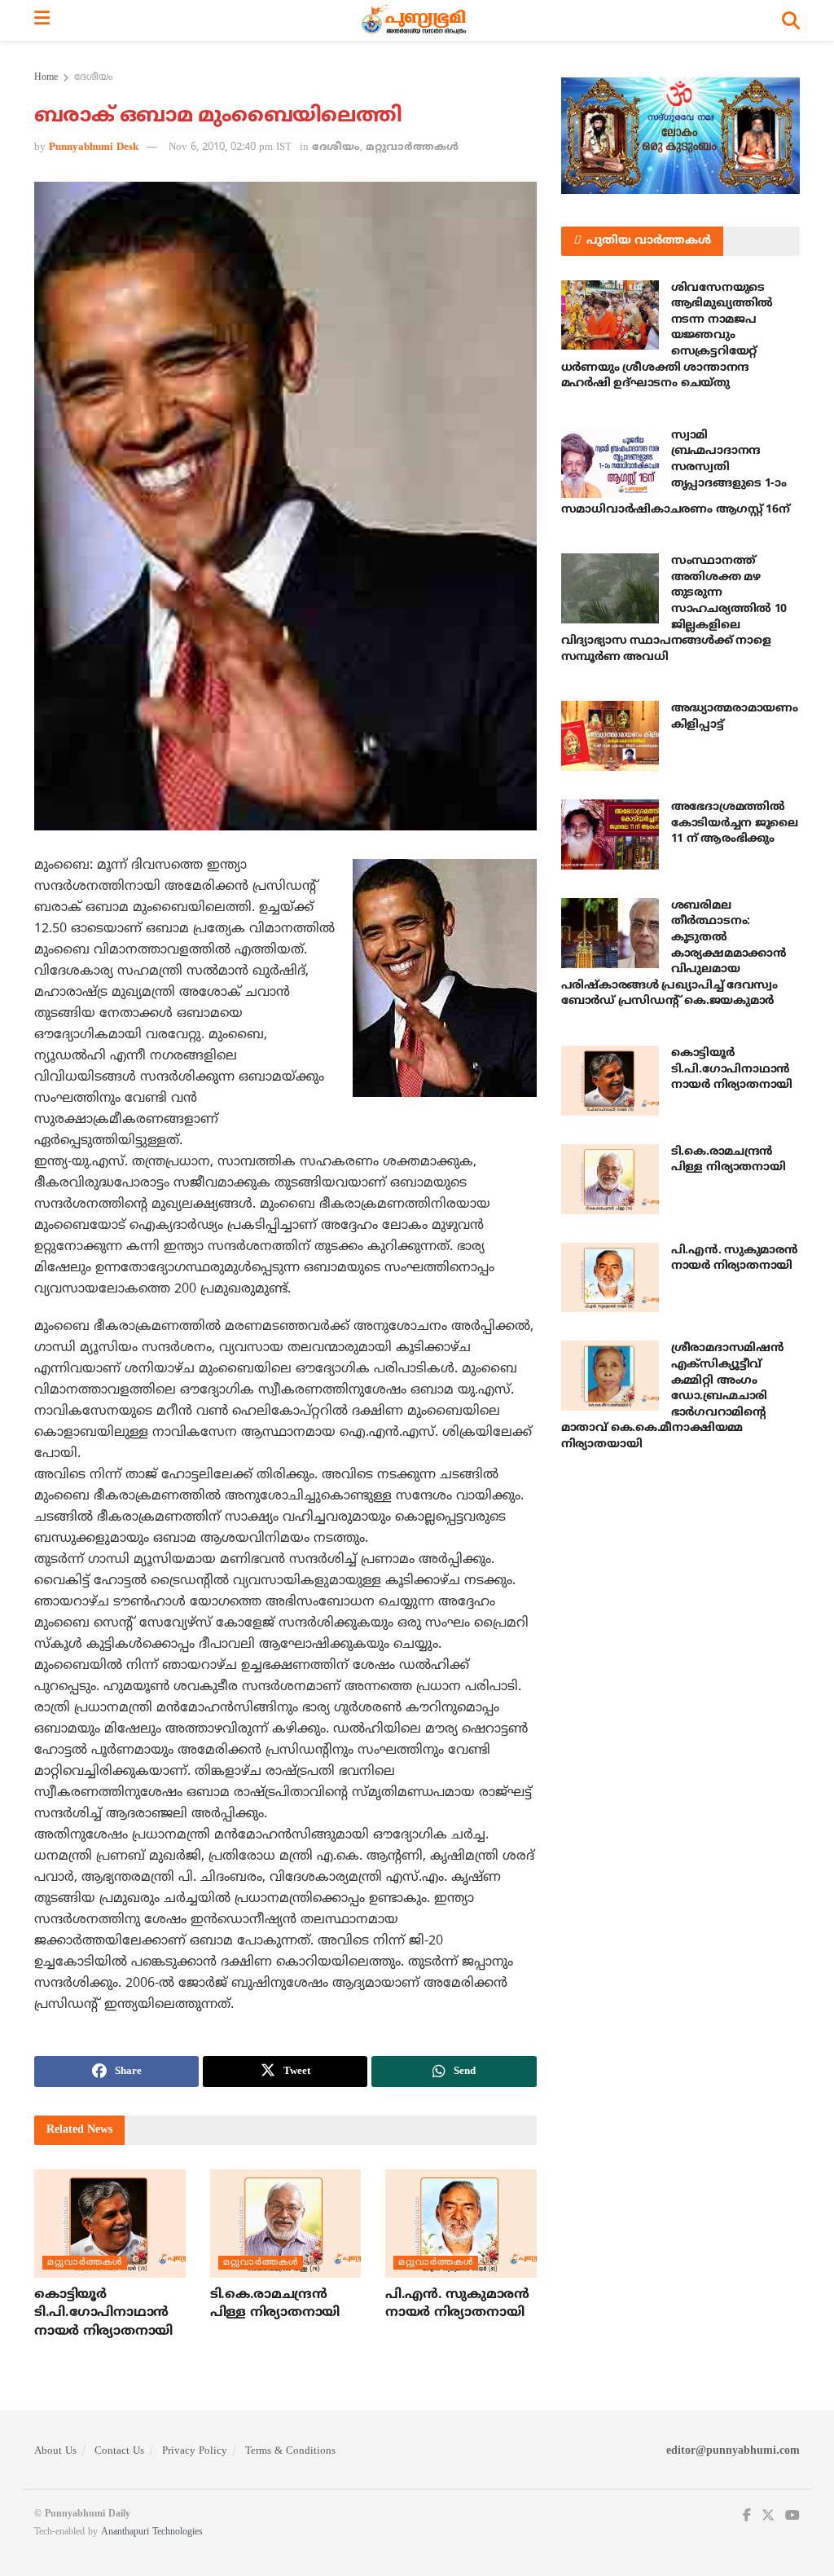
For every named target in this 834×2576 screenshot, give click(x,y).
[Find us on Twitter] (768, 2516)
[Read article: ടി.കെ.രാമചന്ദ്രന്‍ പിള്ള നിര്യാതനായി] (286, 2224)
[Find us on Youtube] (792, 2516)
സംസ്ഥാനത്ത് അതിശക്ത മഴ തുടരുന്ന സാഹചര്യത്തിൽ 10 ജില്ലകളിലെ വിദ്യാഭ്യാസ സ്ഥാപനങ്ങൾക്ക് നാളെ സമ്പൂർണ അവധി (674, 609)
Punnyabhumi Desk (94, 148)
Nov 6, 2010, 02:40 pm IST (230, 148)
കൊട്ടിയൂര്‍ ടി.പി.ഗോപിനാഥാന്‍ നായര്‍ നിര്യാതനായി (103, 2313)
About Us (55, 2451)
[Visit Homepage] (416, 20)
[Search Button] (791, 20)
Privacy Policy (195, 2451)
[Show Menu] (42, 20)
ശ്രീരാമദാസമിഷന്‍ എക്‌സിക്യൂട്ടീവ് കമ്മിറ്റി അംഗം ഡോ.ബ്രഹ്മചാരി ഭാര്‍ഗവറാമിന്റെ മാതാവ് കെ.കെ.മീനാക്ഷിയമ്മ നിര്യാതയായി (673, 1396)
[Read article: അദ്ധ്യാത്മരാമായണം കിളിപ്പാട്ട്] (610, 736)
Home (46, 78)
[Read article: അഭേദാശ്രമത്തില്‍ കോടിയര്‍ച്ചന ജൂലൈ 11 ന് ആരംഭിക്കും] (610, 834)
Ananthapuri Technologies (152, 2532)
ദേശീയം (93, 78)
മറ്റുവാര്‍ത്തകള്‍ (412, 148)
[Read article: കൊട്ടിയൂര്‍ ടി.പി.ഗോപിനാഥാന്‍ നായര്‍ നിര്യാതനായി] (110, 2224)
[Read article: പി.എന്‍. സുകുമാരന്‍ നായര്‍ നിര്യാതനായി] (461, 2224)
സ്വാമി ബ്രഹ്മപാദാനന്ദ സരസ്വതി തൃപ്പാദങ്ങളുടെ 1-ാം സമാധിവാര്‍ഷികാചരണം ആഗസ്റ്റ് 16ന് (676, 473)
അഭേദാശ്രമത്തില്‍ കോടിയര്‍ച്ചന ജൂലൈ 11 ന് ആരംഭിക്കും (735, 823)
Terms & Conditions (290, 2451)
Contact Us (119, 2451)
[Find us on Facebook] (747, 2516)
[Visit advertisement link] (680, 136)
